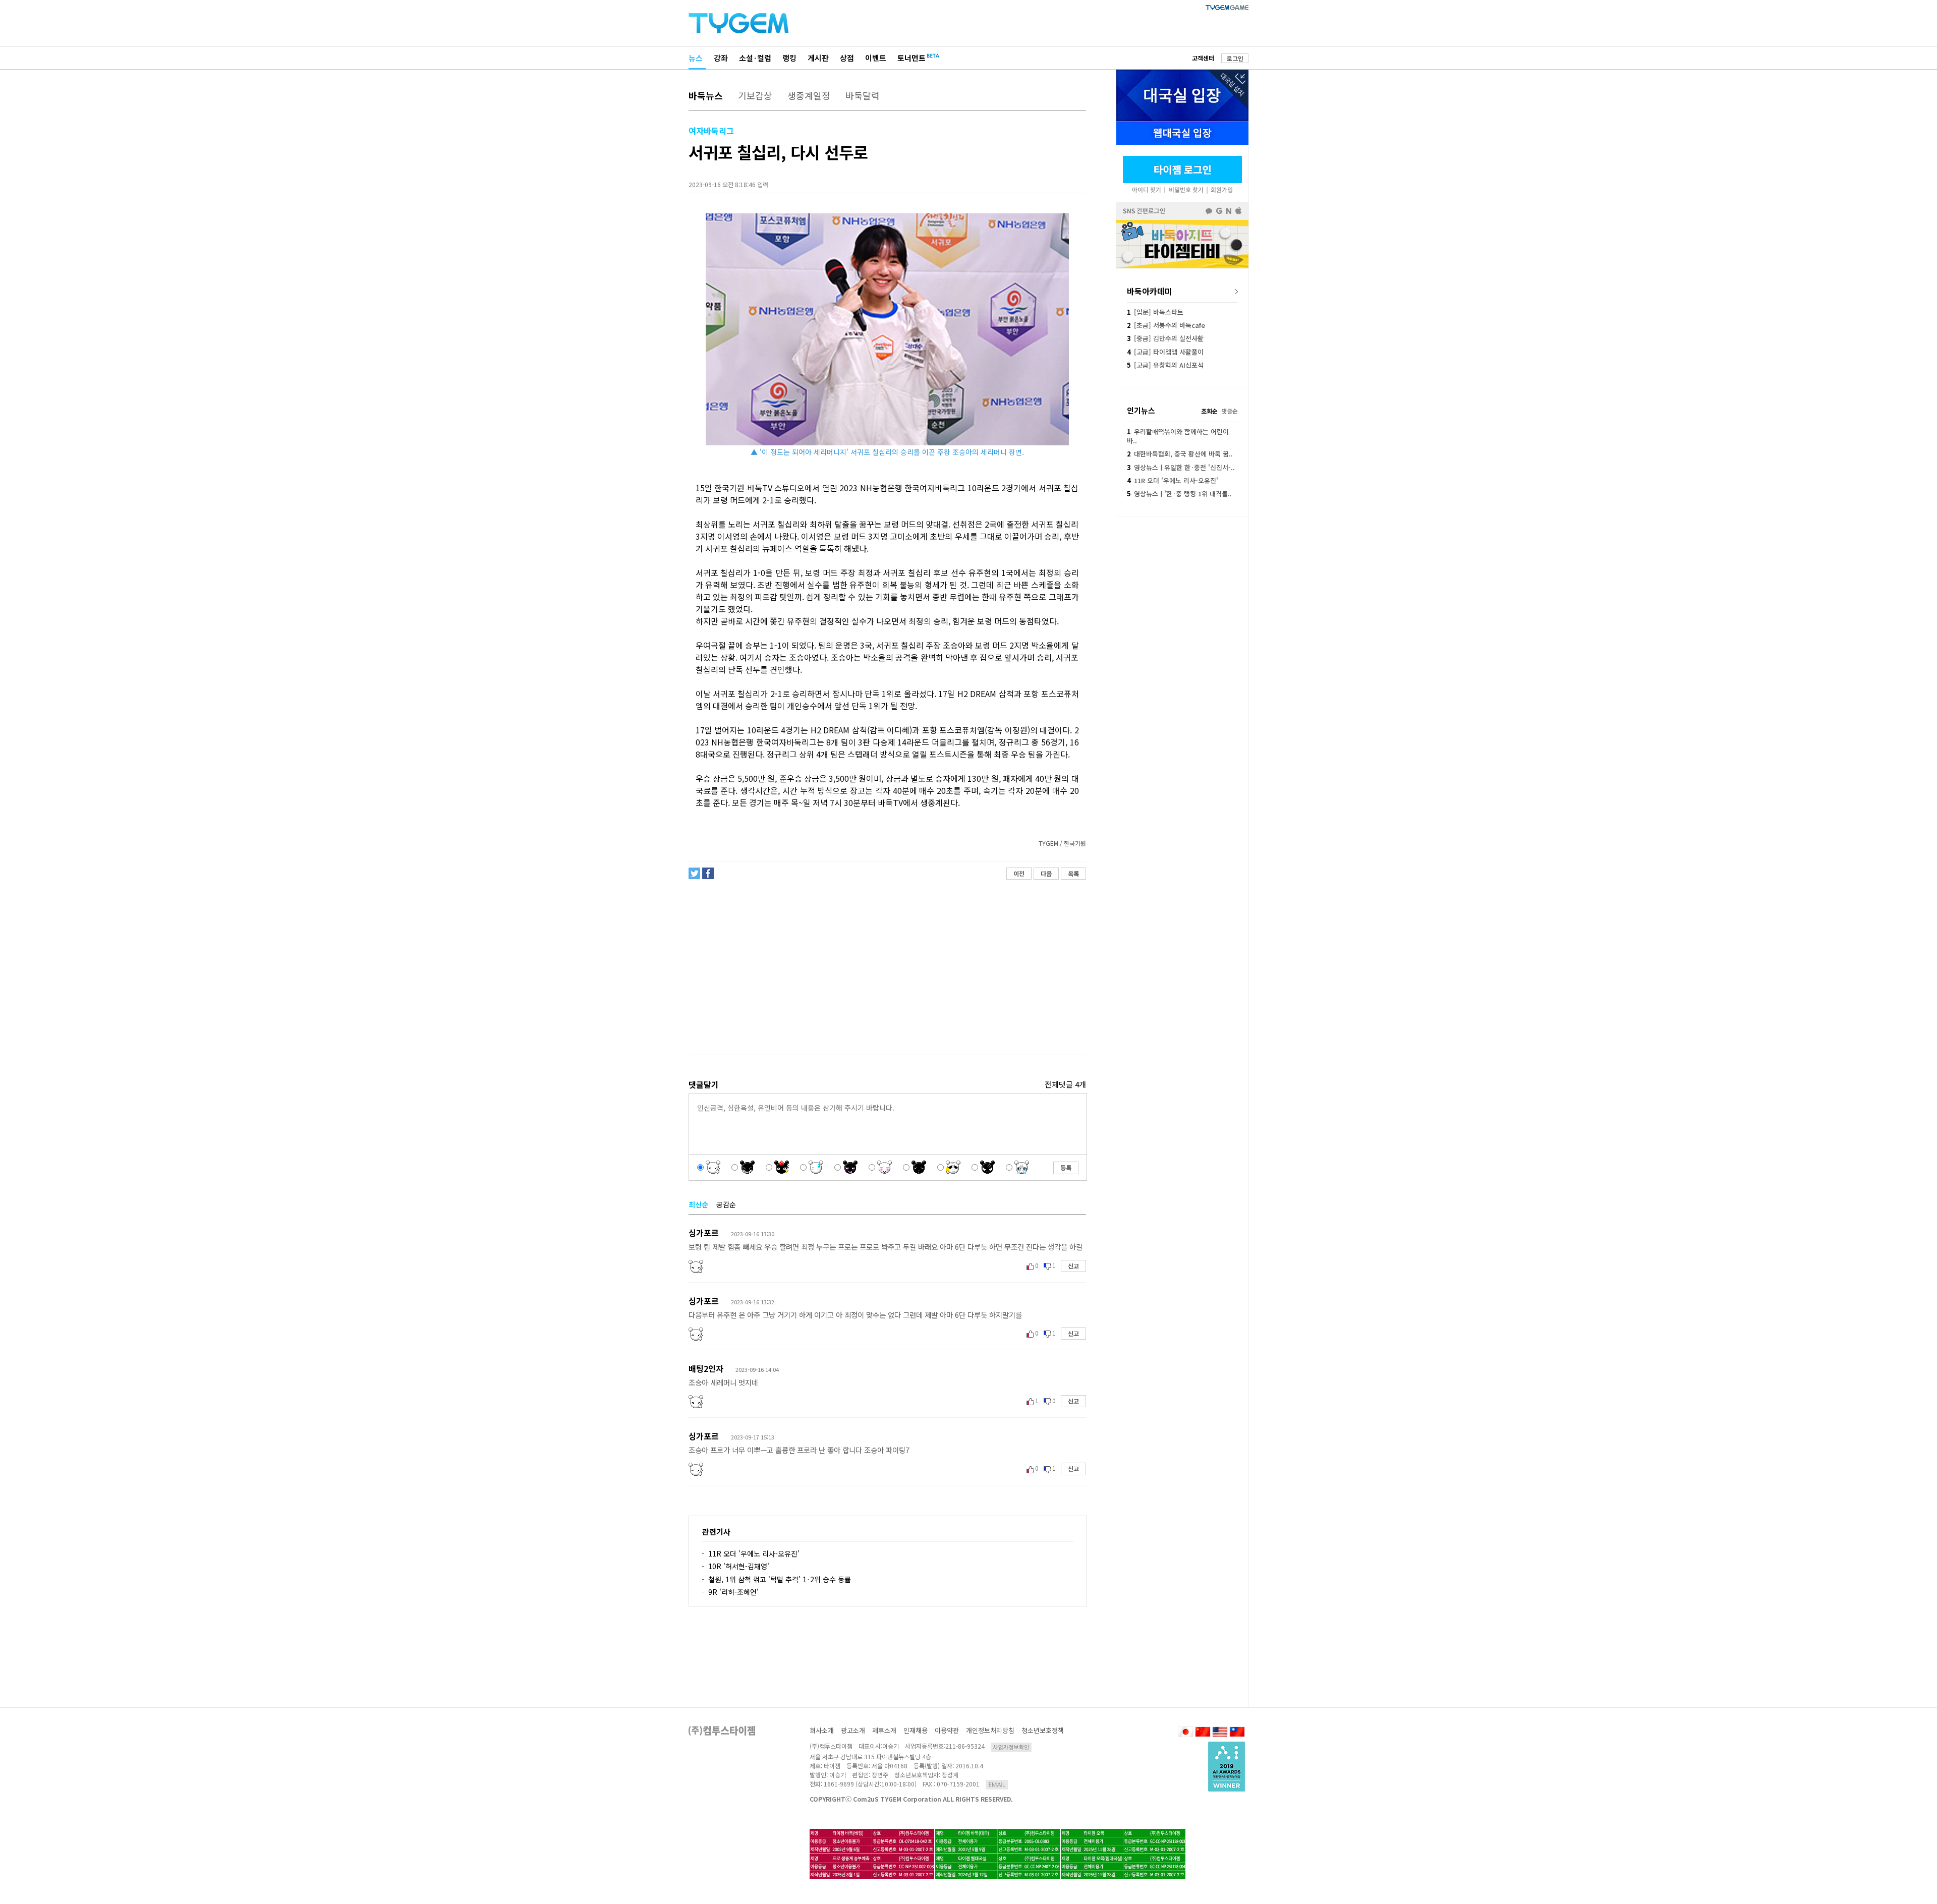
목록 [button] (1073, 873)
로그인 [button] (1235, 58)
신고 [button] (1073, 1266)
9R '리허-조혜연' (733, 1592)
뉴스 (696, 58)
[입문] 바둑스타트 (1155, 312)
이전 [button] (1019, 873)
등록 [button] (1066, 1167)
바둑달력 (863, 95)
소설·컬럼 (755, 58)
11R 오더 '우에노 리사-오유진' (754, 1553)
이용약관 (947, 1730)
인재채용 (916, 1730)
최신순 (698, 1204)
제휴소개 (884, 1730)
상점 (847, 58)
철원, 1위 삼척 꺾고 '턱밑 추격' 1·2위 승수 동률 (780, 1579)
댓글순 (1230, 411)
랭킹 (789, 58)
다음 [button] (1046, 873)
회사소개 (822, 1730)
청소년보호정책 (1043, 1730)
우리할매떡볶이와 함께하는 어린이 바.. (1178, 436)
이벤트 (876, 58)
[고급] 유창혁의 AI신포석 (1165, 365)
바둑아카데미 (1150, 291)
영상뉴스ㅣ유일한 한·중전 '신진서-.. (1181, 467)
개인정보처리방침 (990, 1730)
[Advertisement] (887, 967)
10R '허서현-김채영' (739, 1566)
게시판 (818, 58)
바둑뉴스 (706, 95)
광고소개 (853, 1730)
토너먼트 (911, 58)
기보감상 (755, 95)
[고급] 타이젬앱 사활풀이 (1165, 352)
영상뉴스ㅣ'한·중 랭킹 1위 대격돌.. (1179, 494)
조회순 (1209, 411)
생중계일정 (809, 95)
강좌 (721, 58)
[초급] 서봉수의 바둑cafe (1166, 325)
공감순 (726, 1204)
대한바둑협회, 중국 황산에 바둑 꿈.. (1180, 454)
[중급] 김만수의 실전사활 (1165, 338)
